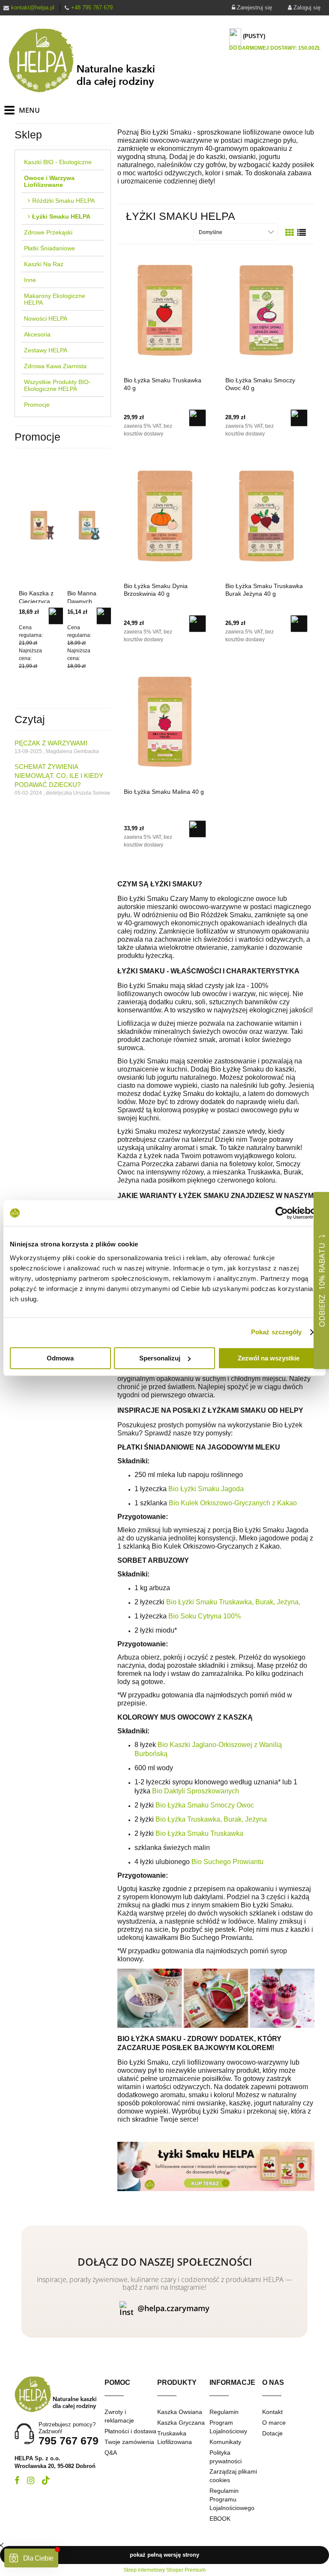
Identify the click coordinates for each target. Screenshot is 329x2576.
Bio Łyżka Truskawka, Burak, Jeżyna (211, 1819)
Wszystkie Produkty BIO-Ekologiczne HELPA (57, 385)
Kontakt (272, 2412)
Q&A (111, 2453)
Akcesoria (37, 334)
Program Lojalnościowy (228, 2427)
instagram (31, 2480)
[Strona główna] (89, 60)
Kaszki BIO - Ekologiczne (58, 162)
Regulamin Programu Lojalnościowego (232, 2499)
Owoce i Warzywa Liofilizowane (49, 181)
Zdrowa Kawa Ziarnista (55, 366)
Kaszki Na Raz (44, 264)
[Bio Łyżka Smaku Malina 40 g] (165, 721)
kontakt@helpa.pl (33, 8)
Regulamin (224, 2412)
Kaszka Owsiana (180, 2412)
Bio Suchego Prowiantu (227, 1862)
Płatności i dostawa (130, 2431)
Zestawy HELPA (46, 350)
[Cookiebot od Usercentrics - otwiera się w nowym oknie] (282, 1213)
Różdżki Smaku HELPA (63, 201)
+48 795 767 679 (92, 8)
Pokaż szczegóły (277, 1332)
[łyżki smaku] (216, 2166)
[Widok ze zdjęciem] (290, 233)
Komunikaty (225, 2442)
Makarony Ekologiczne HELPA (55, 299)
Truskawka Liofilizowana (175, 2438)
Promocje (37, 405)
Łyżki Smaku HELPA (61, 216)
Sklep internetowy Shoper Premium (164, 2570)
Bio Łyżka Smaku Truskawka (199, 1833)
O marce (274, 2423)
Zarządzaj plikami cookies (233, 2476)
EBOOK (220, 2519)
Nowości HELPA (46, 318)
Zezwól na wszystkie (269, 1358)
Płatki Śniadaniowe (49, 248)
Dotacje (272, 2433)
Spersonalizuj (160, 1358)
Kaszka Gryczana (181, 2423)
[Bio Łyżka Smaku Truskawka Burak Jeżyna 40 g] (266, 516)
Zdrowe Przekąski (48, 232)
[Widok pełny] (302, 233)
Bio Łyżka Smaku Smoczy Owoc (205, 1805)
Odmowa (60, 1358)
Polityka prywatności (226, 2457)
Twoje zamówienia (129, 2442)
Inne (30, 280)
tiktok (46, 2480)
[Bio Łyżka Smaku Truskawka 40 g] (165, 310)
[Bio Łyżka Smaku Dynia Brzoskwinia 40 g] (165, 516)
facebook (17, 2480)
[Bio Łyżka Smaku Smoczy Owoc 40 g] (266, 310)
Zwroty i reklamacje (119, 2416)
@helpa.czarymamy (173, 2308)
